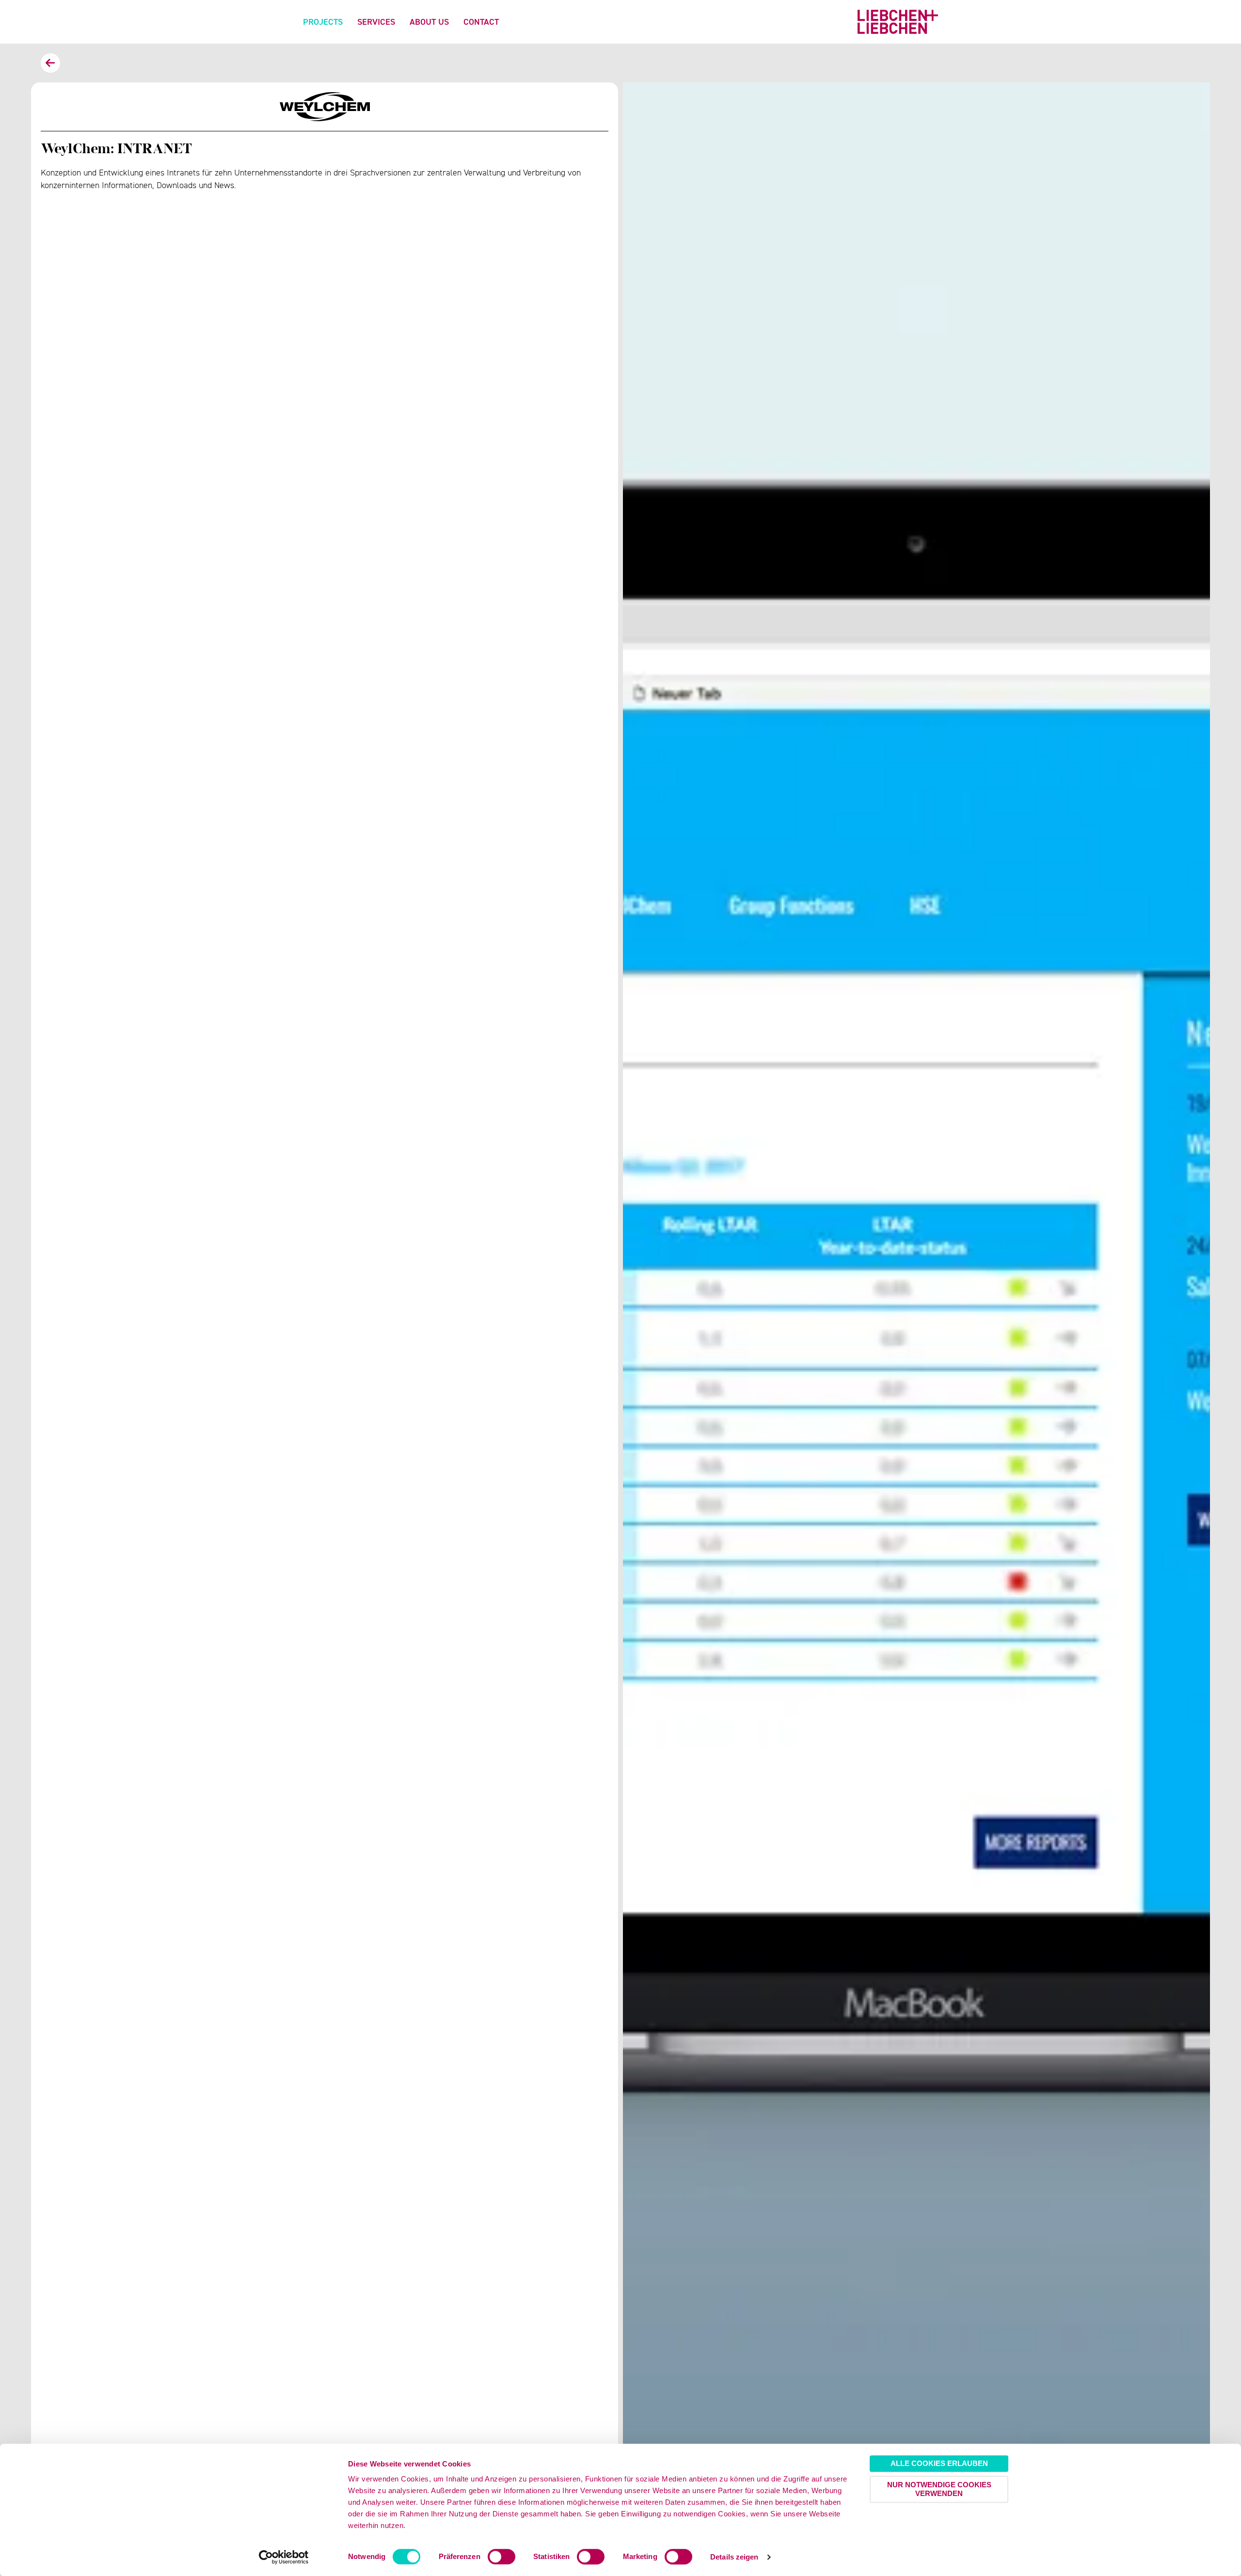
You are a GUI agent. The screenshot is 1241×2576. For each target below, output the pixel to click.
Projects (323, 22)
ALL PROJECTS (50, 63)
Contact (481, 22)
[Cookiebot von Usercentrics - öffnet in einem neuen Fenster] (284, 2557)
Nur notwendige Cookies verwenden (939, 2489)
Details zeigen (734, 2557)
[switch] (501, 2557)
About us (429, 22)
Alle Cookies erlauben (939, 2463)
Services (376, 22)
